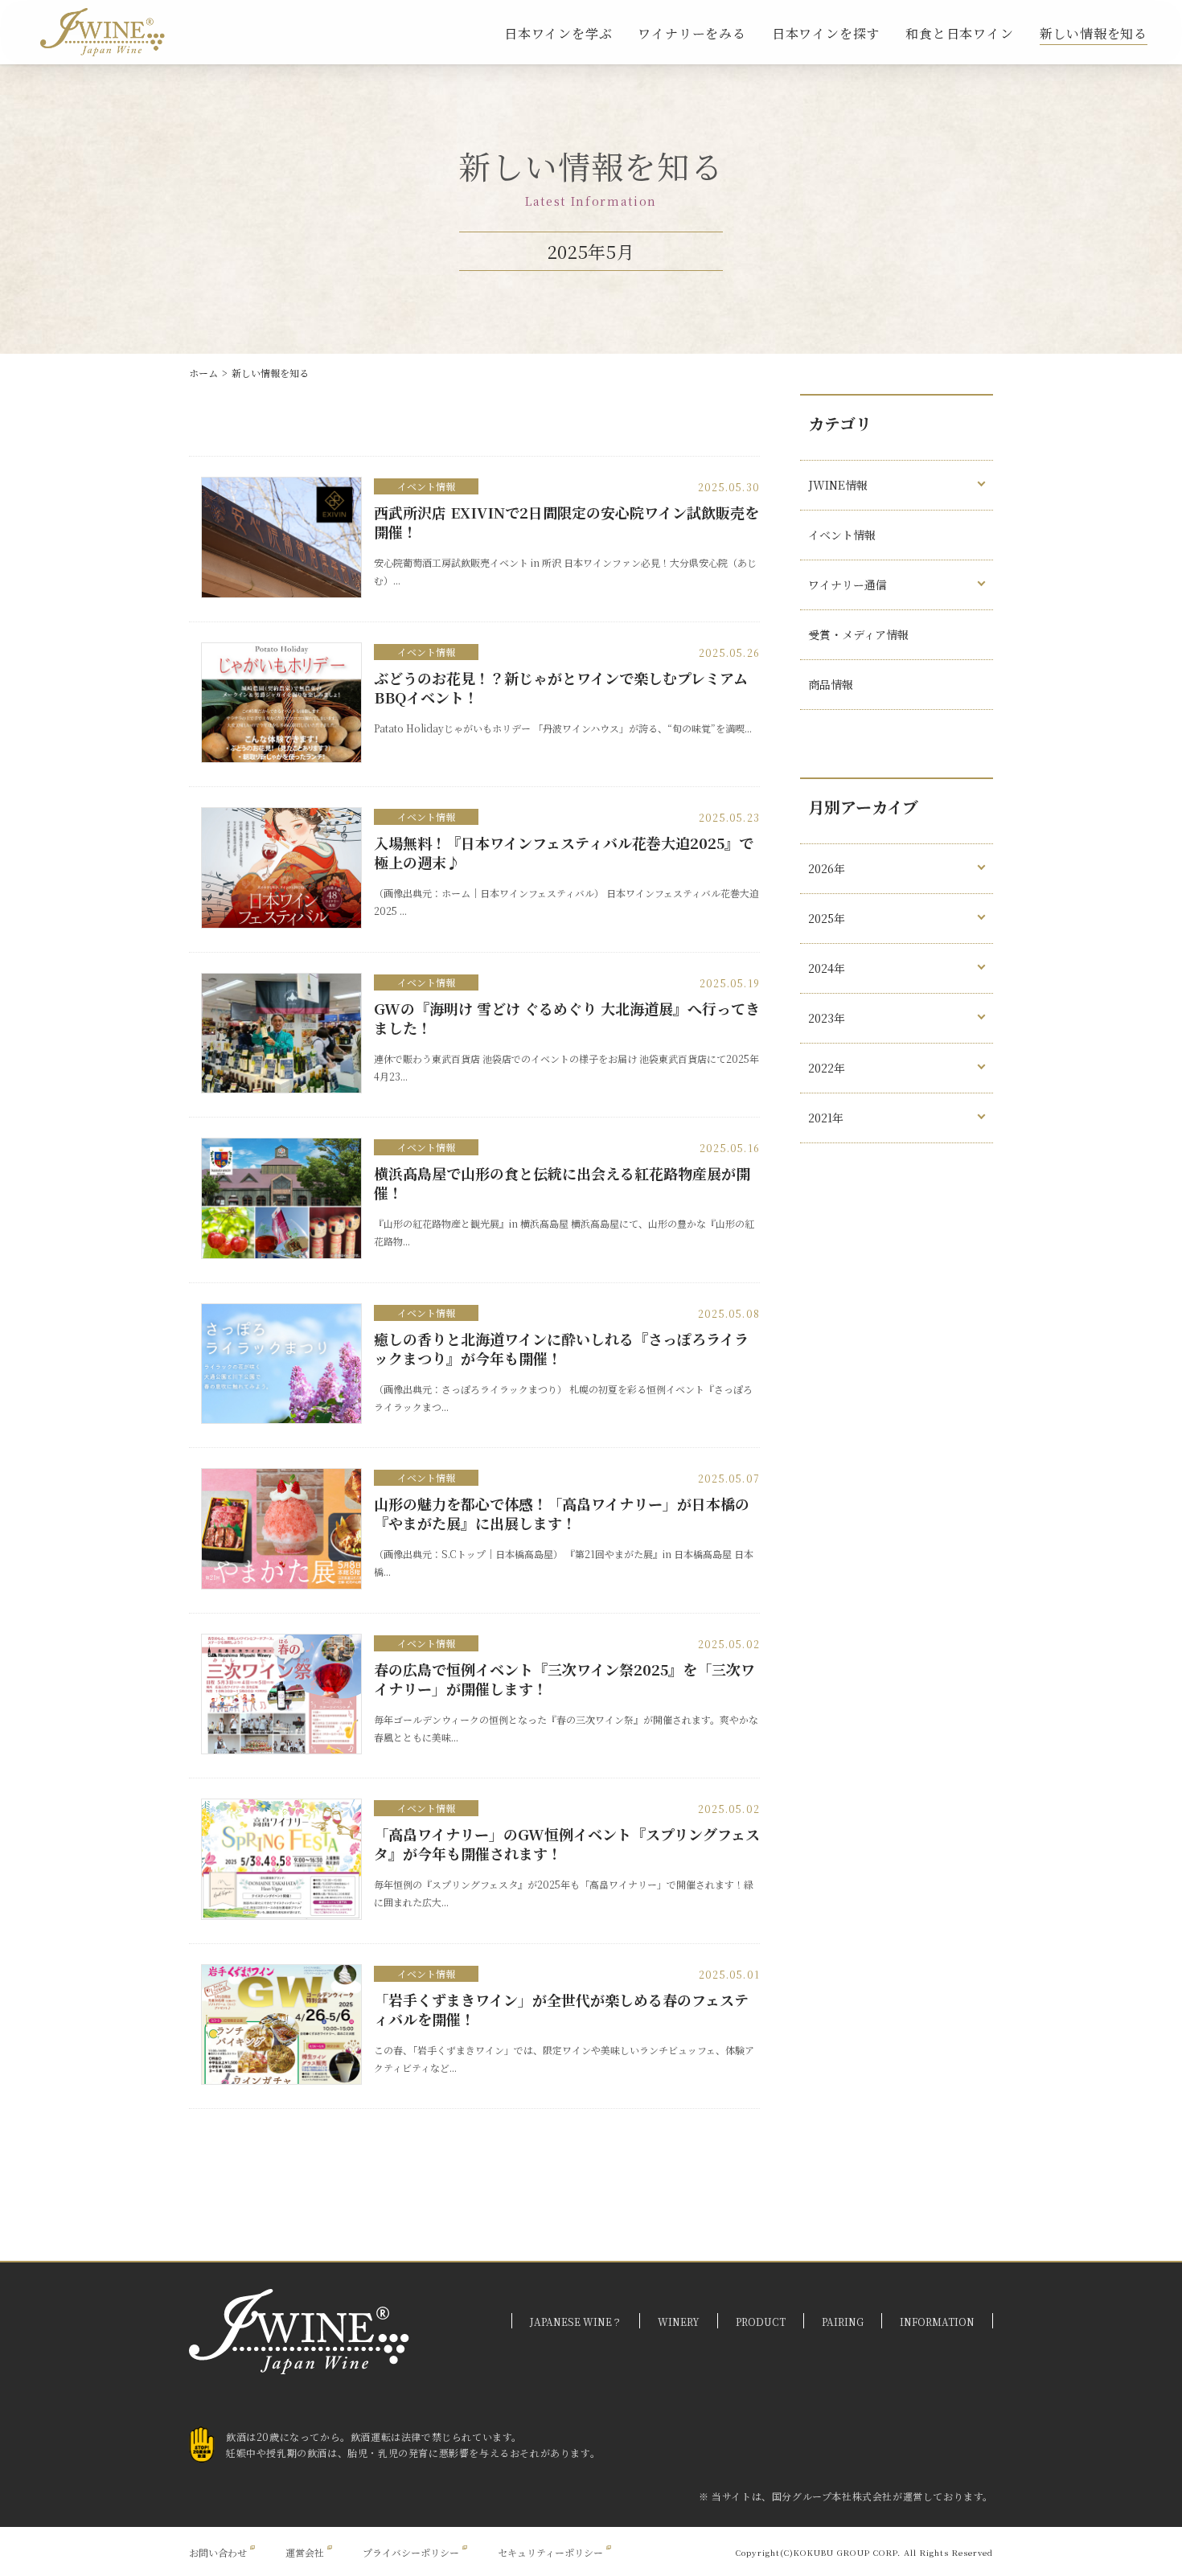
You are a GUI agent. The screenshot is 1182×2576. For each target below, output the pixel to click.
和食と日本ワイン (959, 33)
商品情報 (831, 684)
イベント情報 (426, 486)
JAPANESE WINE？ (576, 2322)
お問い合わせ (218, 2552)
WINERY (679, 2322)
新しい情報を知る (1094, 33)
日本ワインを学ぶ (558, 33)
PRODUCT (761, 2322)
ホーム (203, 373)
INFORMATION (937, 2322)
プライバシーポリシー (411, 2552)
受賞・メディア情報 (858, 634)
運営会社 (305, 2552)
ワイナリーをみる (692, 33)
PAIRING (843, 2322)
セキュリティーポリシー (550, 2552)
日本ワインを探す (826, 33)
